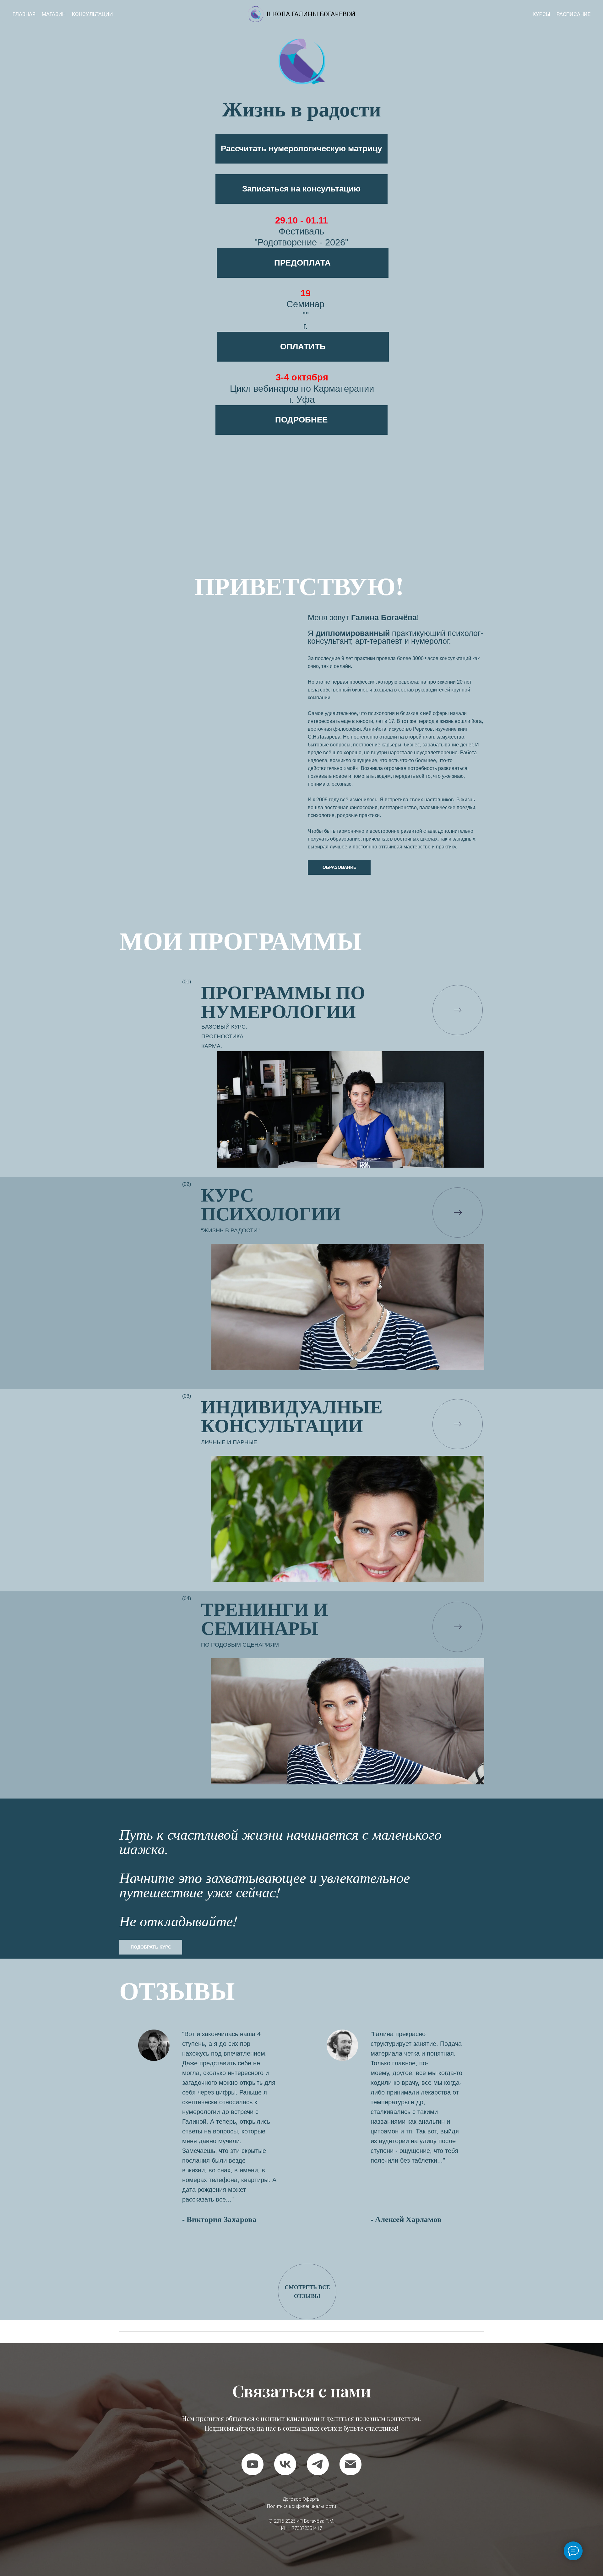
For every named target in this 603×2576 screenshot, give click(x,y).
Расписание (573, 14)
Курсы (541, 14)
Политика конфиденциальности (301, 2506)
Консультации (92, 14)
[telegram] (318, 2464)
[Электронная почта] (350, 2464)
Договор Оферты (301, 2499)
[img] (458, 1010)
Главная (24, 14)
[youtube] (253, 2464)
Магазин (54, 14)
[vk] (285, 2464)
